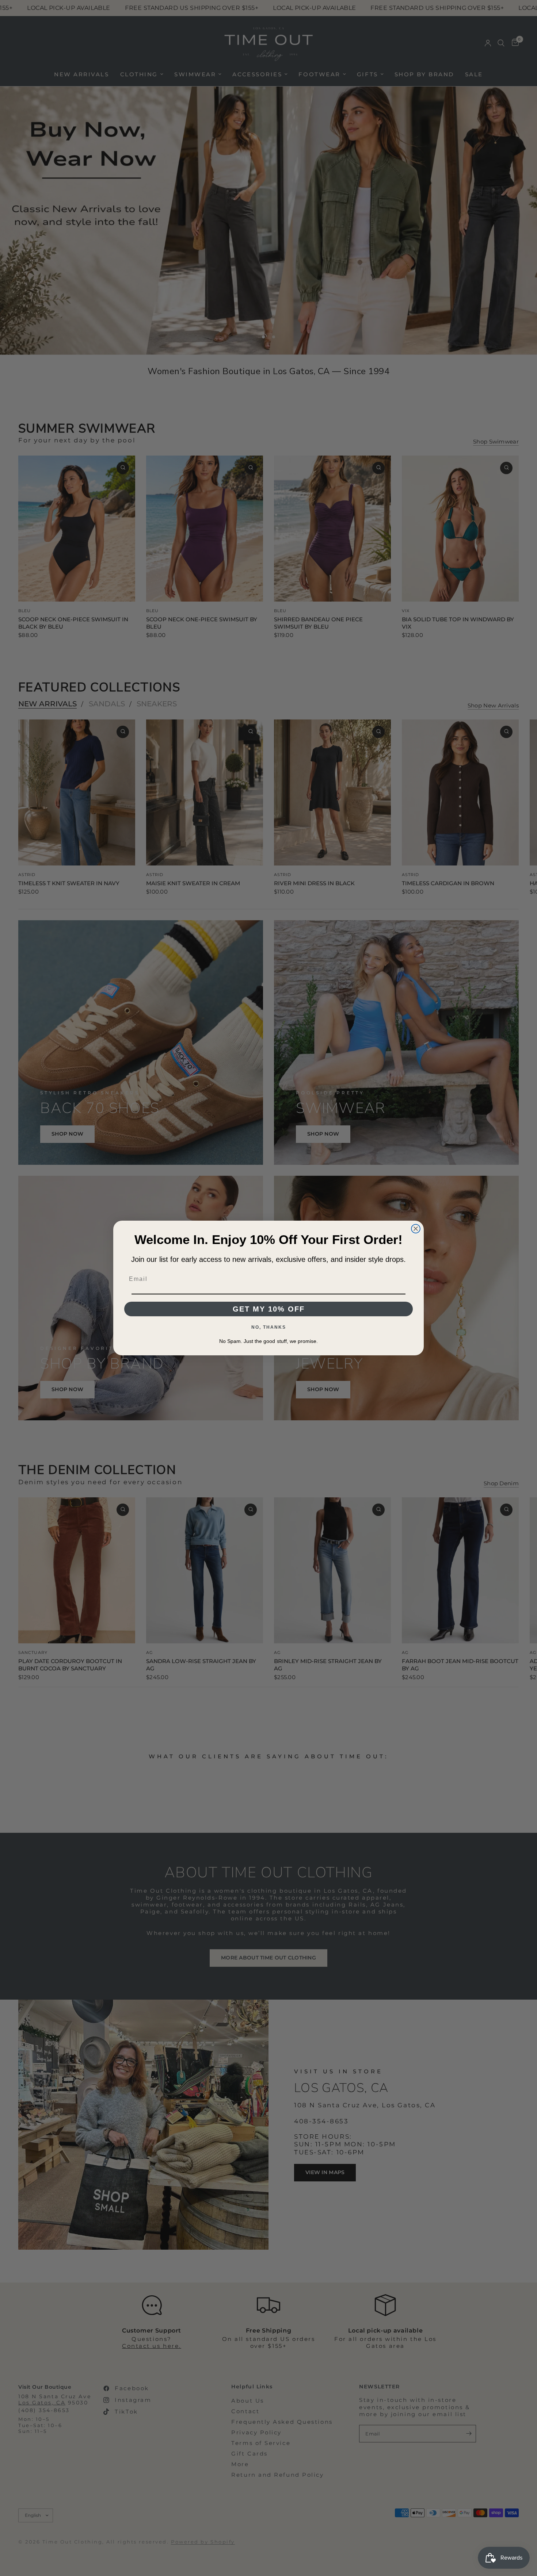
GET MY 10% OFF (269, 1309)
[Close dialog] (416, 1229)
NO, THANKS (269, 1327)
